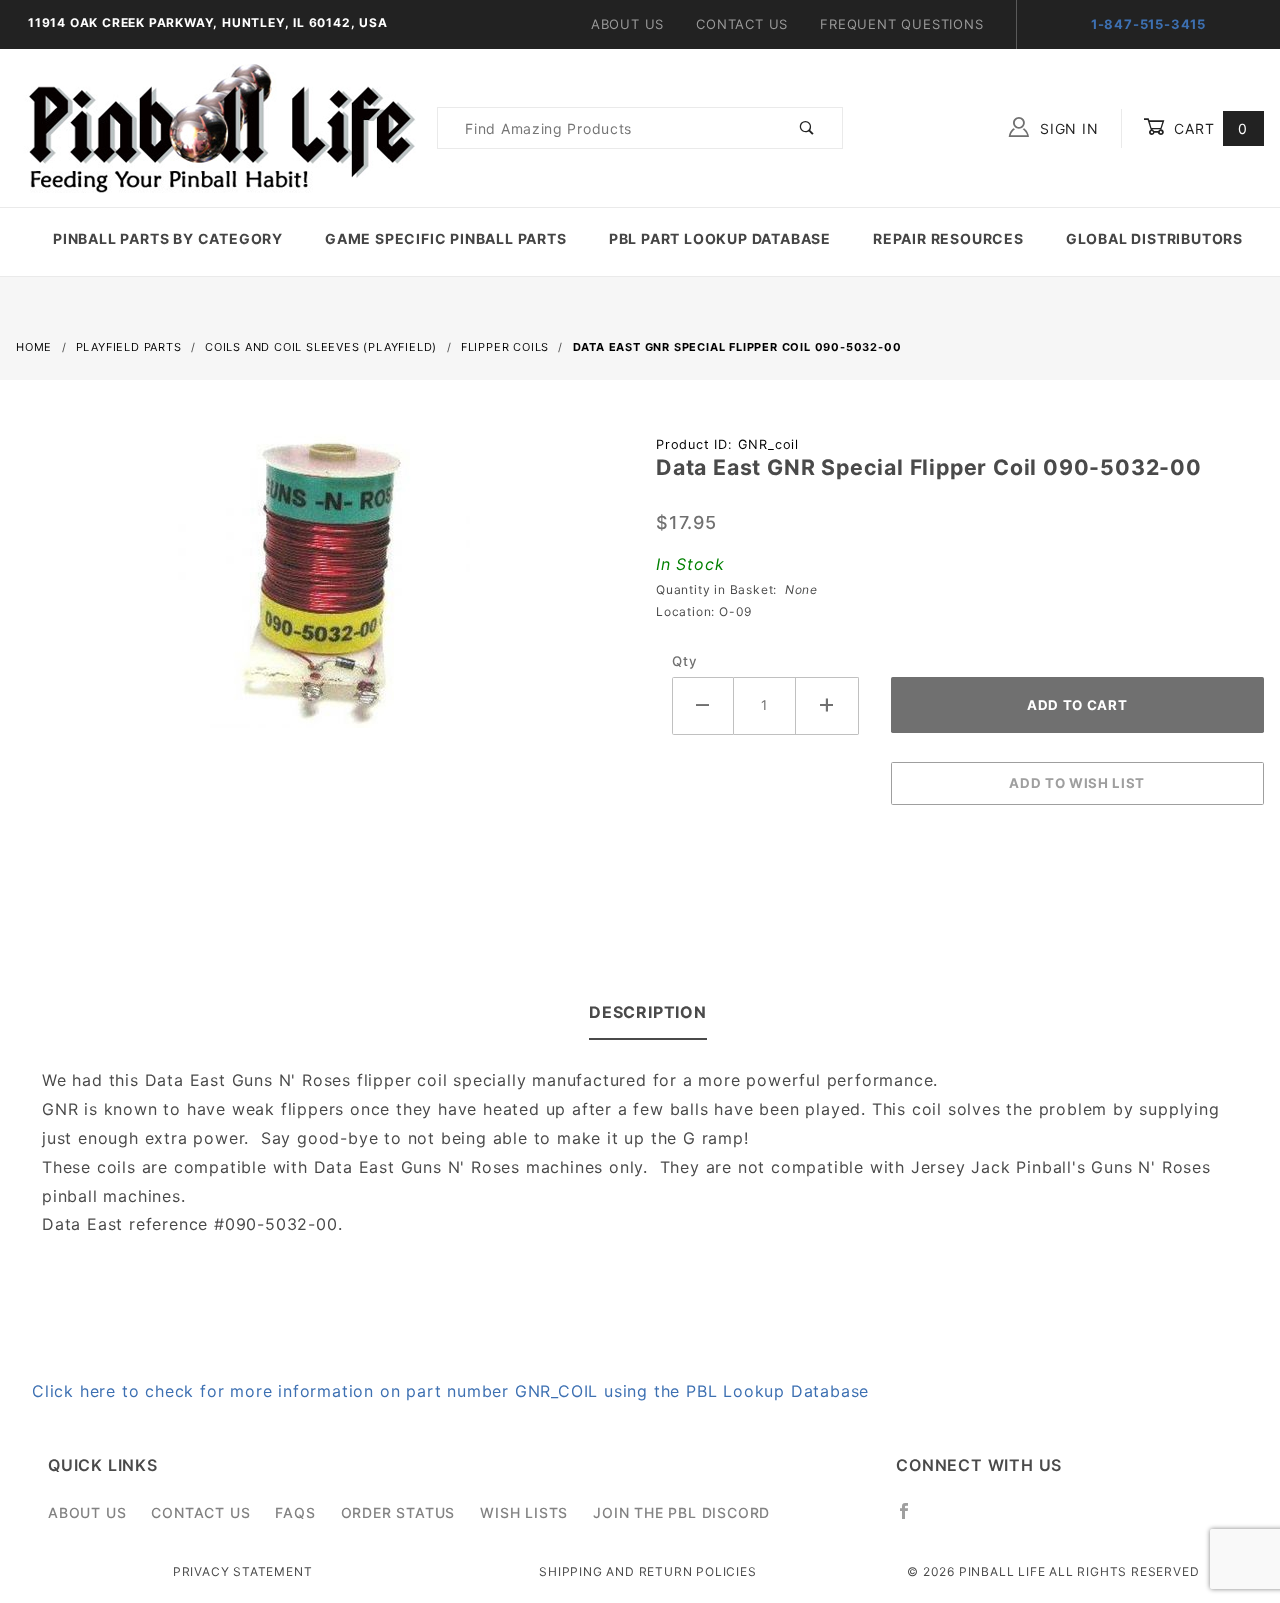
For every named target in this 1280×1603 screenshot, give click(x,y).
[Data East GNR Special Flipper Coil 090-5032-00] (320, 589)
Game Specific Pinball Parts (446, 238)
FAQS (295, 1512)
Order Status (398, 1512)
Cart (1208, 128)
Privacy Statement (243, 1571)
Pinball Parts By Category (168, 238)
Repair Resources (948, 238)
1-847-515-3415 (1148, 24)
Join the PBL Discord (681, 1512)
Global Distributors (1154, 238)
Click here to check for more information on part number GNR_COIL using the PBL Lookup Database (450, 1391)
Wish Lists (524, 1512)
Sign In (1066, 128)
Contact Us (742, 24)
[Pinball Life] (216, 126)
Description (648, 1012)
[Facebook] (912, 1519)
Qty (684, 661)
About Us (627, 24)
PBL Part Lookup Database (720, 238)
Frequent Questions (901, 24)
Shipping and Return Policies (647, 1571)
